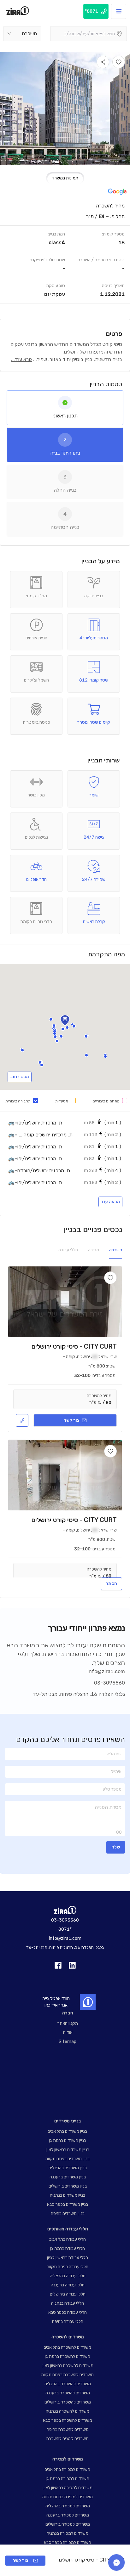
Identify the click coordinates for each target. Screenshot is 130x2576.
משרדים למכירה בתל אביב (68, 2469)
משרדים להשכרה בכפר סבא (68, 2420)
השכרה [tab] (116, 1250)
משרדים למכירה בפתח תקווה (68, 2497)
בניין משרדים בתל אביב (68, 2131)
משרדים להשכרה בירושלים (68, 2402)
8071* (65, 1929)
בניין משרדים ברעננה (68, 2177)
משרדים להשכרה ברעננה (68, 2393)
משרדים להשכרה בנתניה (68, 2411)
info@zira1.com (106, 1671)
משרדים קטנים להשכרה (68, 2439)
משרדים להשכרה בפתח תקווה (68, 2375)
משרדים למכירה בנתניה (68, 2533)
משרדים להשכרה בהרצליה (68, 2384)
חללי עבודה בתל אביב (68, 2239)
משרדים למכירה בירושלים (68, 2524)
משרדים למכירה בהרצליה (68, 2506)
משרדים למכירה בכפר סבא (68, 2542)
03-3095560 (109, 1683)
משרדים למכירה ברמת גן (68, 2479)
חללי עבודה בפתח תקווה (68, 2267)
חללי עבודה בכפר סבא (68, 2312)
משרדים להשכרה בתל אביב (68, 2347)
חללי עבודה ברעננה (68, 2285)
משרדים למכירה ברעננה (68, 2515)
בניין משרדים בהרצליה (68, 2168)
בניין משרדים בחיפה (68, 2214)
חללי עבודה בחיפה (68, 2321)
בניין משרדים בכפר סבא (68, 2204)
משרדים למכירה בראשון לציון (68, 2488)
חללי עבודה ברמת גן (68, 2248)
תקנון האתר (68, 2023)
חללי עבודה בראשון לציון (68, 2258)
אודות (68, 2032)
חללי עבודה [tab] (68, 1250)
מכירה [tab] (94, 1250)
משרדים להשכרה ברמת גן (68, 2356)
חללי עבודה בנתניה (68, 2303)
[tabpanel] (65, 250)
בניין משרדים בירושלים (68, 2186)
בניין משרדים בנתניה (68, 2195)
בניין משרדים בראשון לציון (68, 2150)
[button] (67, 1028)
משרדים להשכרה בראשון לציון (68, 2366)
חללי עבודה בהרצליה (68, 2276)
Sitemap (68, 2042)
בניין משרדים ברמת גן (68, 2140)
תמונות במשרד (65, 178)
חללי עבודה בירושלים (68, 2294)
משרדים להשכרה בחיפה (68, 2429)
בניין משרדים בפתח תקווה (68, 2159)
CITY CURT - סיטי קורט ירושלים (74, 1346)
